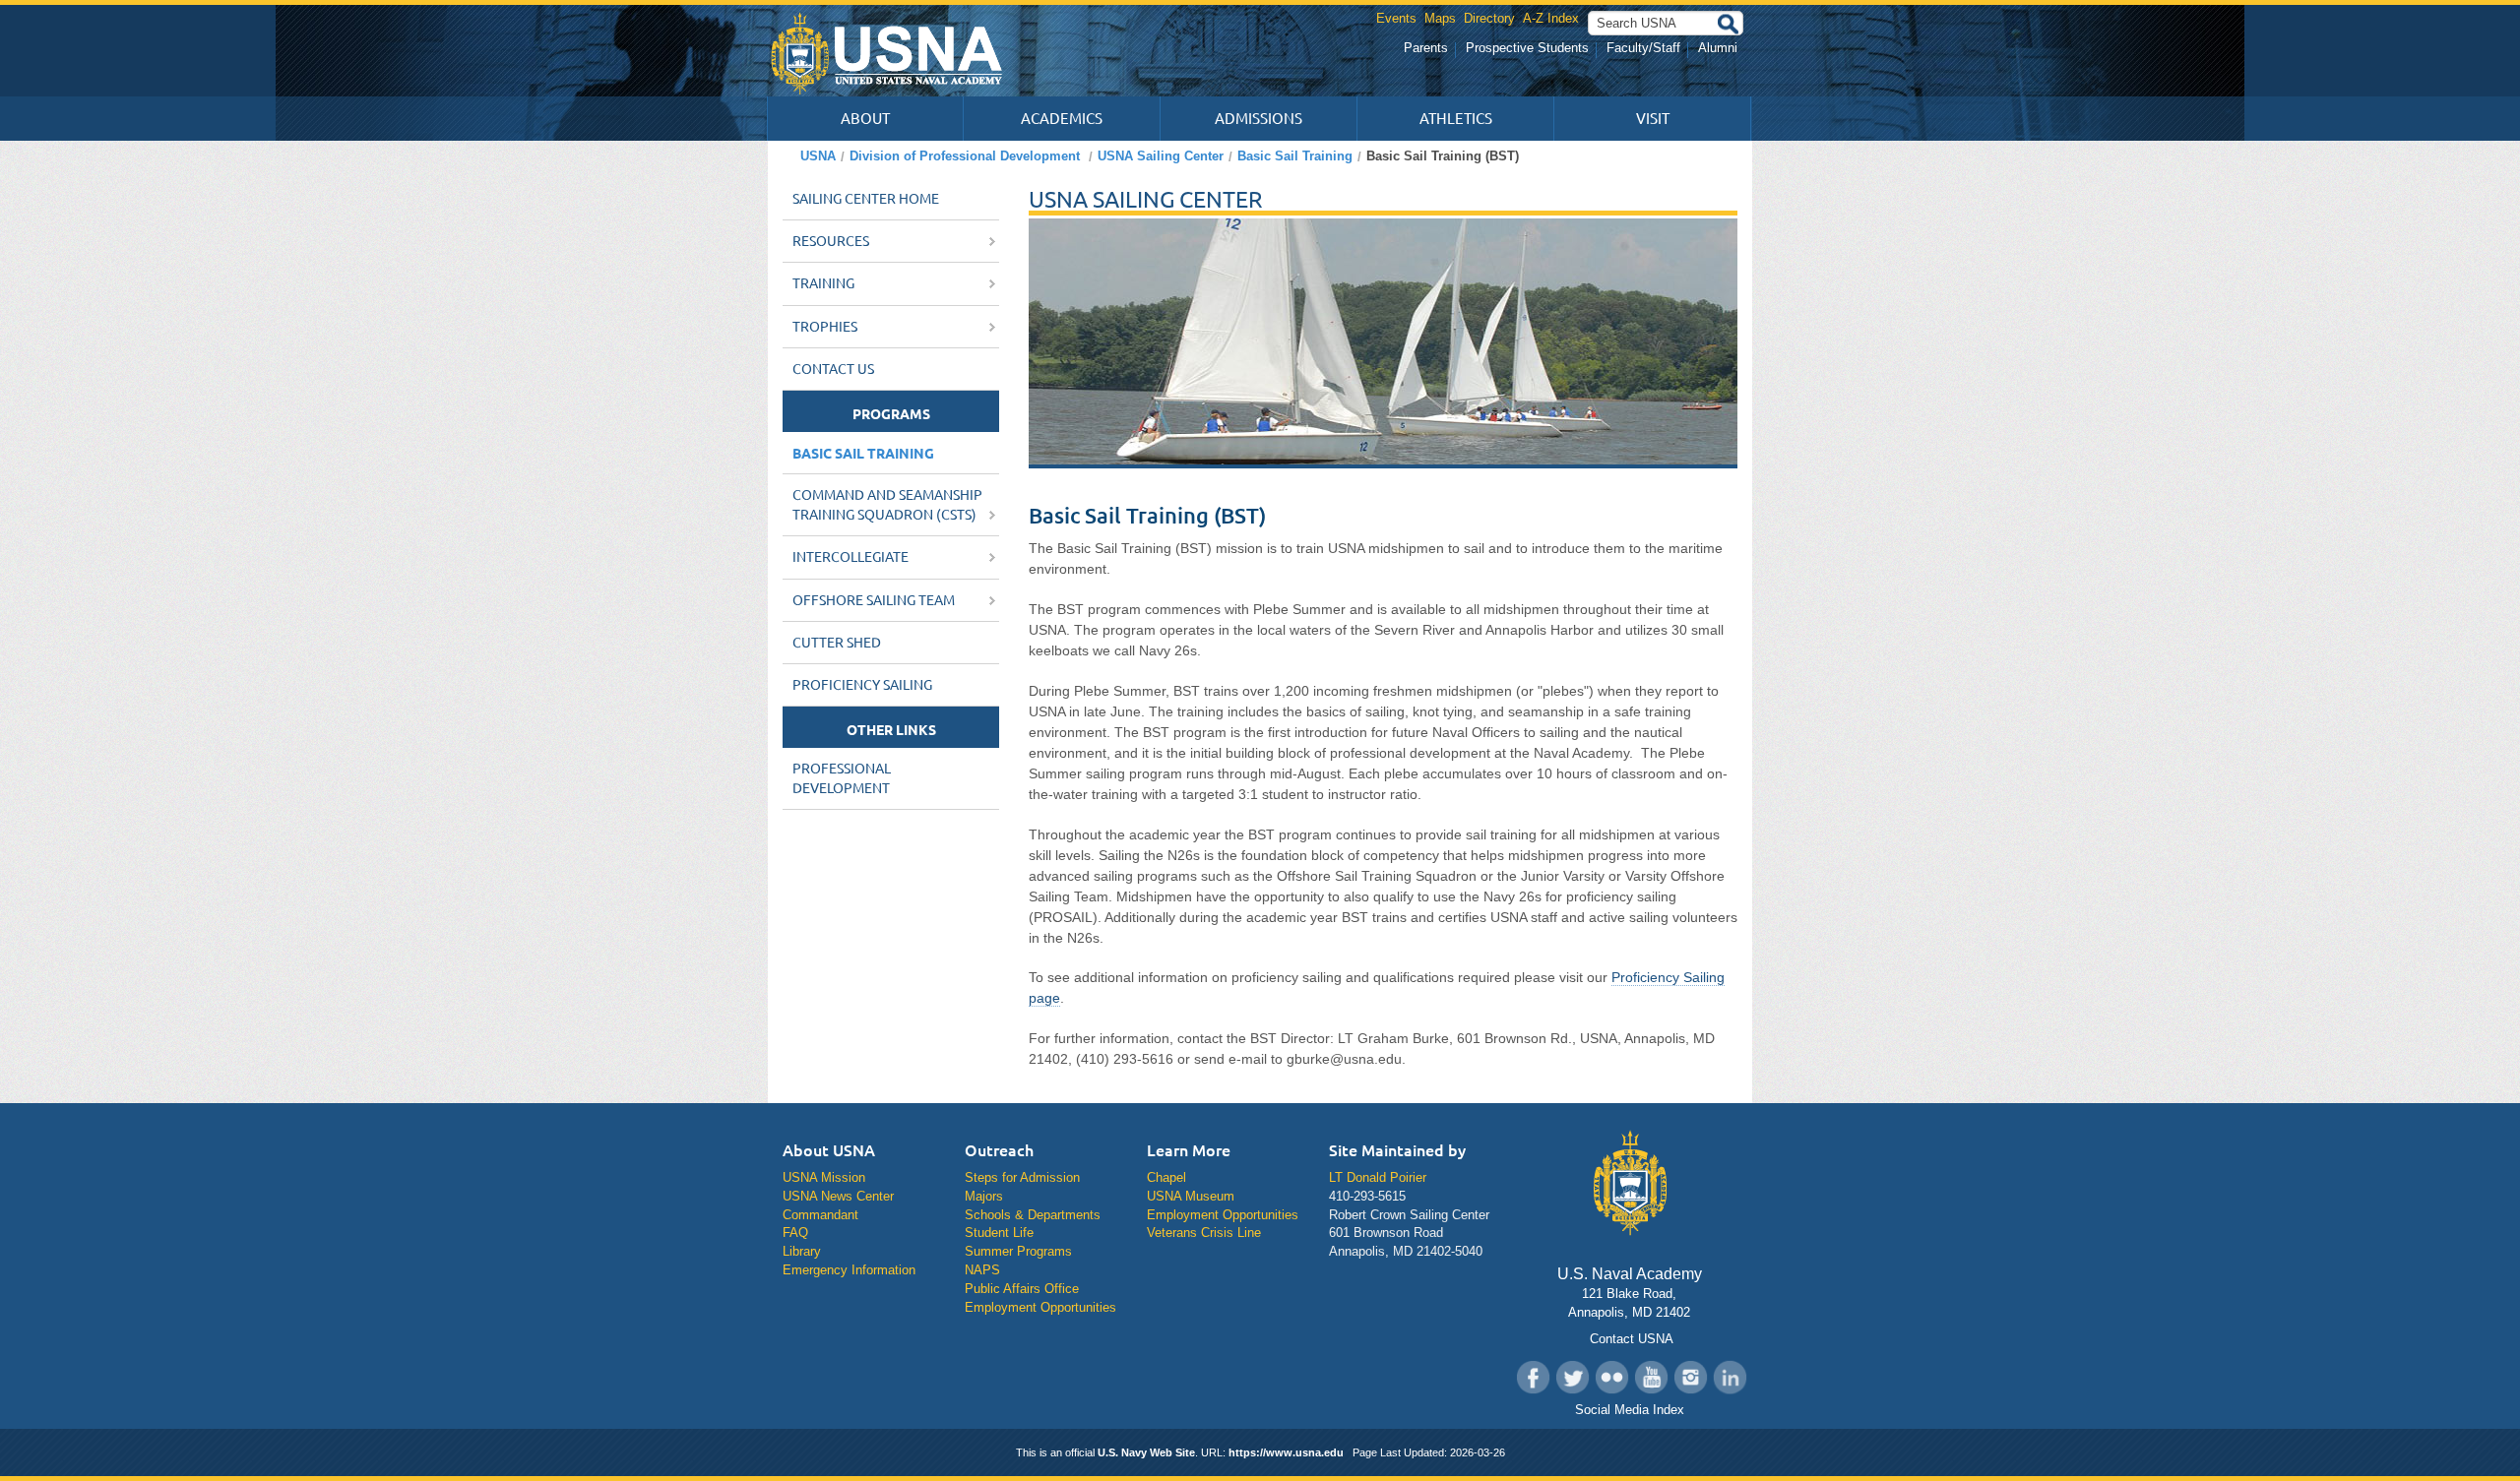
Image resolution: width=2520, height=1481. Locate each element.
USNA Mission (824, 1177)
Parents (1426, 48)
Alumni (1718, 48)
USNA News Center (838, 1196)
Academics (1062, 119)
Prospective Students (1527, 48)
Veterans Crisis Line (1204, 1233)
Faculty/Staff (1643, 48)
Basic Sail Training (1295, 156)
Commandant (820, 1215)
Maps (1440, 18)
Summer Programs (1018, 1251)
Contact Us (833, 369)
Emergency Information (849, 1270)
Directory (1489, 18)
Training (825, 283)
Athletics (1456, 119)
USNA (818, 156)
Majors (984, 1196)
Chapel (1166, 1177)
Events (1396, 18)
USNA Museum (1191, 1196)
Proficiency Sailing (862, 685)
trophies (826, 327)
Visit (1653, 119)
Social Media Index (1630, 1410)
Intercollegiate (852, 557)
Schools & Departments (1033, 1215)
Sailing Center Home (866, 199)
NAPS (982, 1270)
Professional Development (842, 778)
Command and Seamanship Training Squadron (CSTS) (887, 505)
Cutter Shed (837, 643)
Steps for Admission (1022, 1177)
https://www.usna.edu (1286, 1452)
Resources (832, 241)
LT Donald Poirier (1378, 1177)
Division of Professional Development (965, 156)
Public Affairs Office (1022, 1289)
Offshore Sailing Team (875, 600)
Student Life (999, 1233)
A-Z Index (1551, 18)
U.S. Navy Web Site (1146, 1452)
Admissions (1259, 119)
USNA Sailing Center (1161, 156)
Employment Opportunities (1040, 1307)
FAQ (795, 1233)
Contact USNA (1630, 1339)
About (865, 119)
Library (802, 1251)
